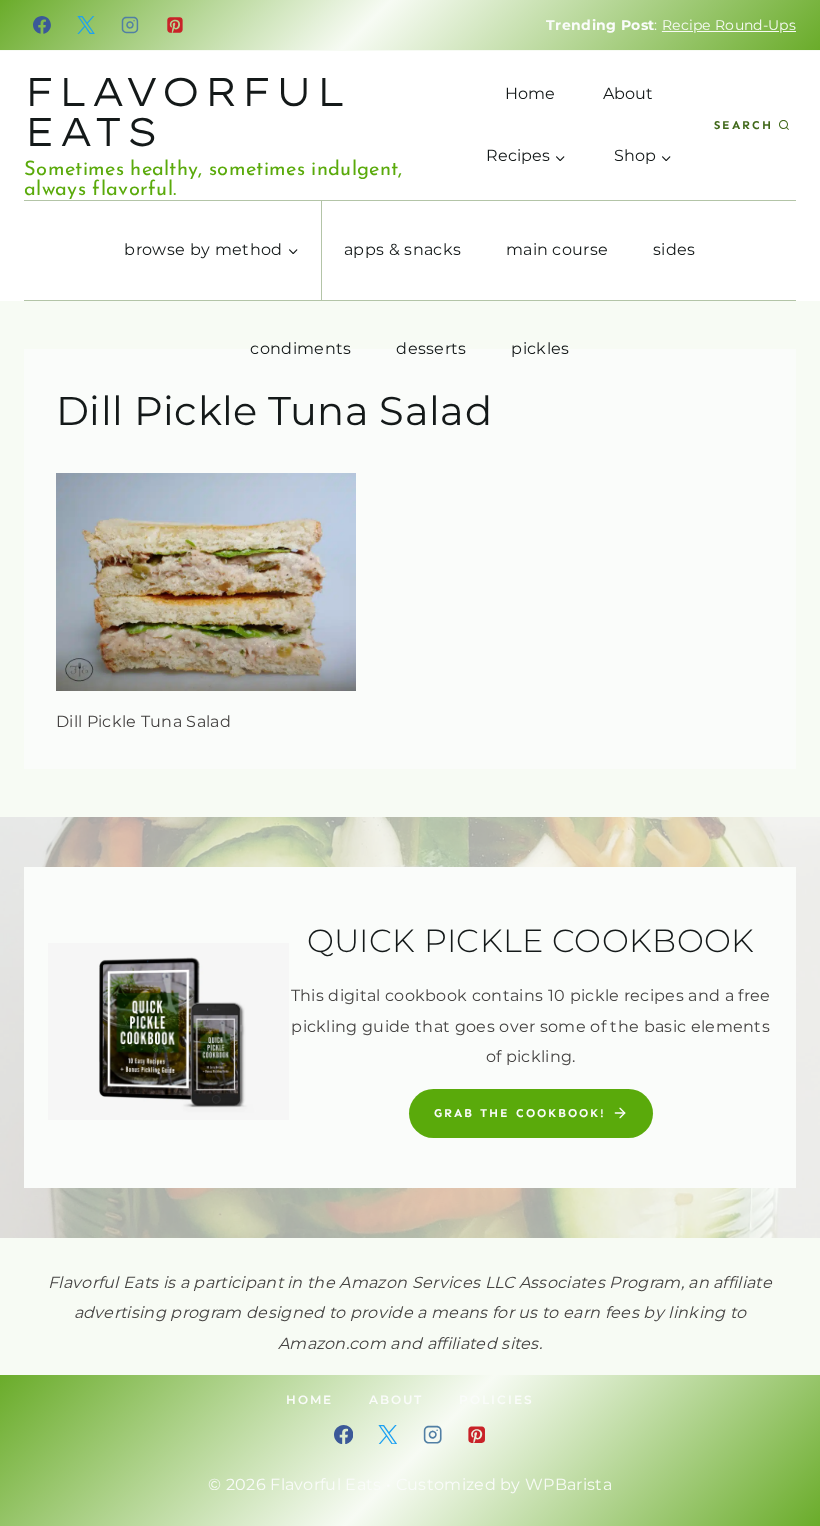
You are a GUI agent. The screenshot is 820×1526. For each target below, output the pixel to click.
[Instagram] (131, 25)
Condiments (300, 348)
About (628, 93)
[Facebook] (42, 25)
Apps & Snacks (402, 249)
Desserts (431, 348)
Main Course (557, 249)
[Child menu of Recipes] (526, 156)
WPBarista (568, 1484)
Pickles (540, 348)
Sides (674, 249)
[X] (86, 25)
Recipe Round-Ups (729, 25)
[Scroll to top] (773, 1449)
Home (530, 93)
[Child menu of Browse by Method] (212, 250)
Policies (496, 1399)
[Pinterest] (175, 25)
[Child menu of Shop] (643, 156)
